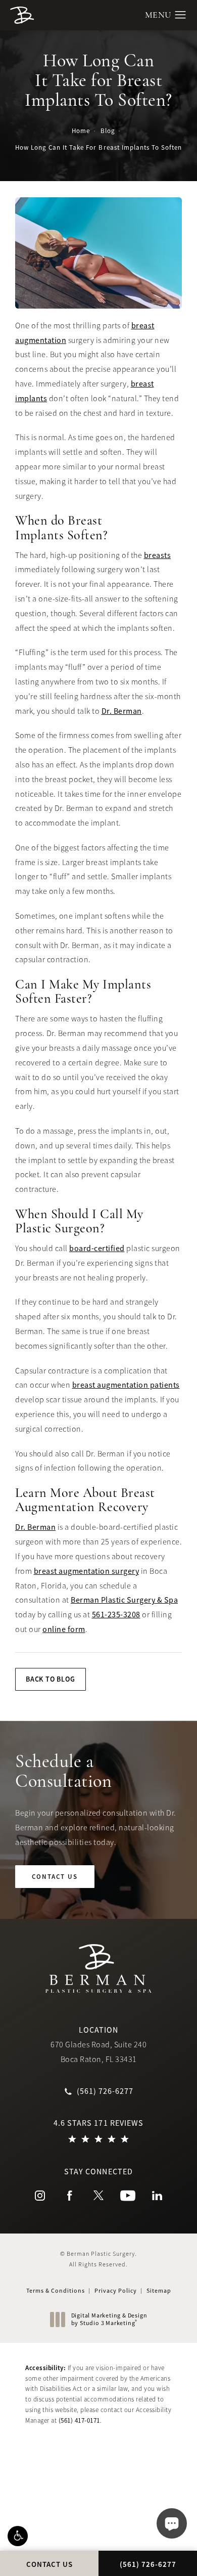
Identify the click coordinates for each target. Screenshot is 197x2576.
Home (81, 131)
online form (64, 1629)
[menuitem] (40, 2196)
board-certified (97, 1249)
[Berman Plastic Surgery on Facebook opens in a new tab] (69, 2196)
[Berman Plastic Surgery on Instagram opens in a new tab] (40, 2196)
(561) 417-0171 (79, 2420)
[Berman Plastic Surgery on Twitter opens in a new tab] (98, 2196)
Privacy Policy (116, 2291)
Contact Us (55, 1877)
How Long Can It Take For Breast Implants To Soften (98, 147)
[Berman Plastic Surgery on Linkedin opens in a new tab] (157, 2196)
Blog (108, 131)
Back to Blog (51, 1679)
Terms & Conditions (56, 2291)
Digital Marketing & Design (109, 2320)
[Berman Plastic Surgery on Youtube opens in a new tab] (128, 2196)
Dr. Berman (122, 711)
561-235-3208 (116, 1615)
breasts (158, 555)
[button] (18, 2536)
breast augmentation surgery (87, 1571)
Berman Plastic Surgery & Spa (124, 1600)
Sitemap (159, 2291)
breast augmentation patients (126, 1385)
